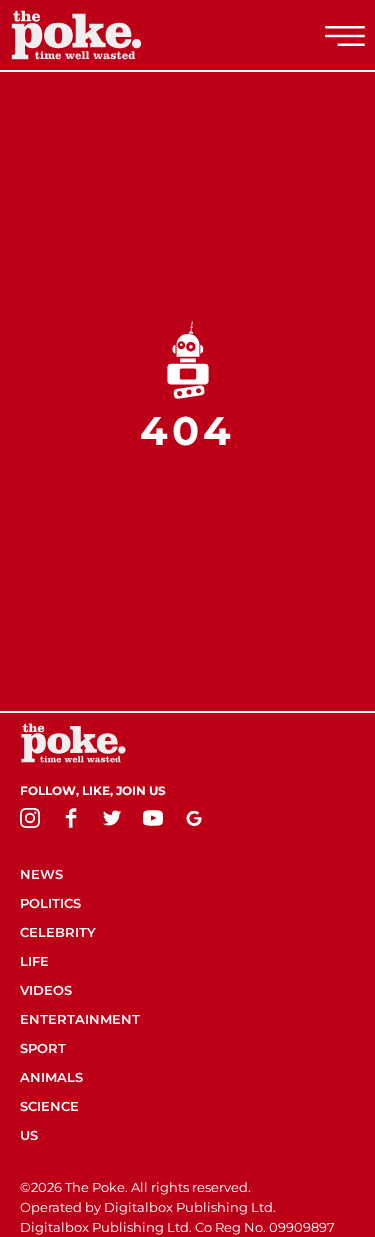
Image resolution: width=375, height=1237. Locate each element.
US (29, 1135)
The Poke (125, 35)
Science (49, 1106)
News (41, 874)
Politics (50, 903)
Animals (51, 1077)
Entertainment (80, 1019)
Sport (43, 1048)
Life (34, 961)
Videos (46, 990)
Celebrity (58, 932)
